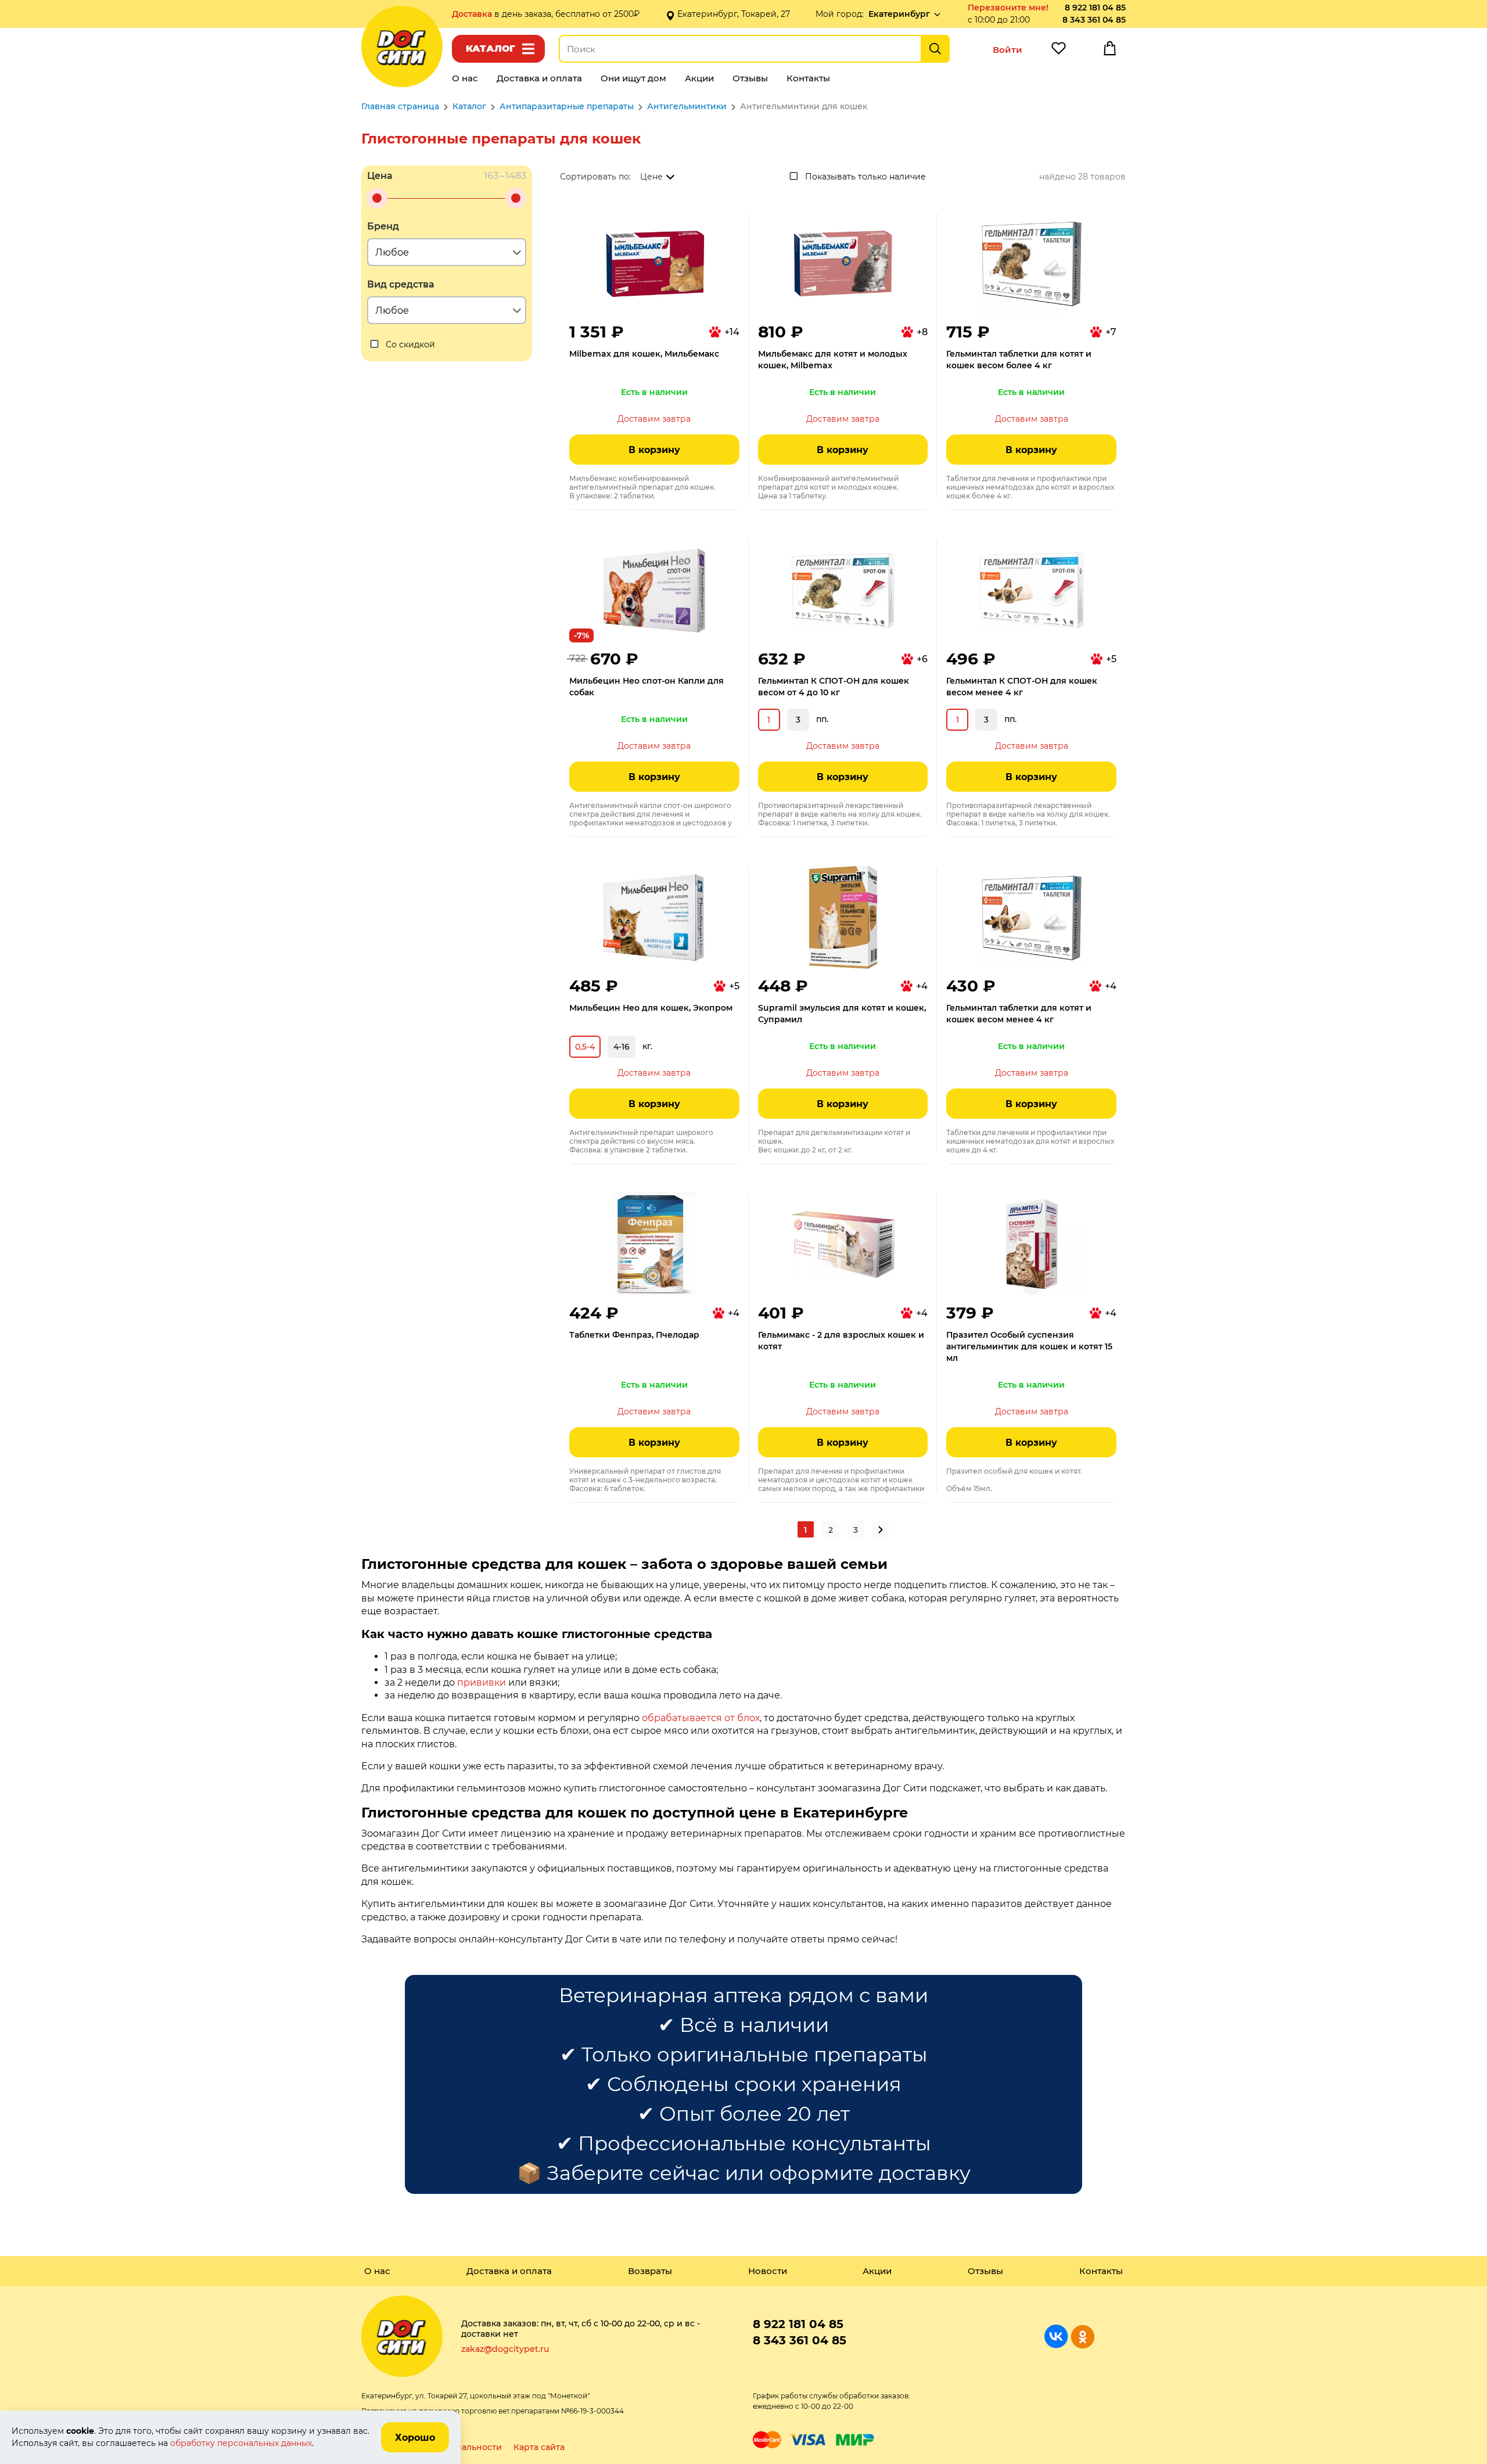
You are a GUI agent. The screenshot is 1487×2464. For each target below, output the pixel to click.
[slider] (377, 198)
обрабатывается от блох (701, 1718)
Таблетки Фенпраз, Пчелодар (634, 1335)
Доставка (473, 14)
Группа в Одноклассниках (1082, 2337)
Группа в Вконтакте (1056, 2337)
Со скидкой (410, 344)
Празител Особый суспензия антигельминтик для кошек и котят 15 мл (1029, 1346)
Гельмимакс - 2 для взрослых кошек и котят (841, 1341)
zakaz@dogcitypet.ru (505, 2349)
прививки (482, 1682)
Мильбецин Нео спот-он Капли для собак (646, 687)
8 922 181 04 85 (1095, 8)
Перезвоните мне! (1008, 8)
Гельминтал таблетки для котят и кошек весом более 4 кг (1019, 360)
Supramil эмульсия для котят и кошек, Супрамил (842, 1014)
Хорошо (415, 2438)
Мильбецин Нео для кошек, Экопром (651, 1008)
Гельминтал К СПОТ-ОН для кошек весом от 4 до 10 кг (834, 687)
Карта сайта (539, 2447)
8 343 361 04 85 (1094, 20)
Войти (1008, 50)
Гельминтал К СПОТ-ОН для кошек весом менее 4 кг (1022, 687)
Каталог (491, 49)
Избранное (1058, 51)
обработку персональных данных (241, 2443)
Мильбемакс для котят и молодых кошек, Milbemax (833, 360)
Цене (651, 177)
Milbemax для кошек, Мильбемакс (644, 354)
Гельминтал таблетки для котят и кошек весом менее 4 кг (1019, 1014)
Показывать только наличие (865, 177)
